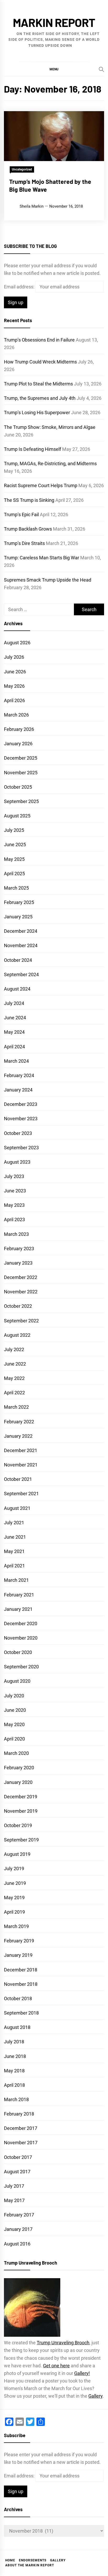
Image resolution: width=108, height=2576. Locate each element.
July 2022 (14, 1349)
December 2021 (21, 1450)
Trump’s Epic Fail (21, 514)
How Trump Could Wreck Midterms (40, 362)
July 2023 (14, 1176)
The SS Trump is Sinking (29, 500)
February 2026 (19, 729)
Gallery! (82, 2373)
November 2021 (21, 1465)
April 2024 (14, 1047)
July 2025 (14, 830)
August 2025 (17, 816)
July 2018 (14, 2042)
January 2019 (18, 1955)
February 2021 (19, 1595)
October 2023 (18, 1133)
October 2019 (18, 1825)
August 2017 (17, 2172)
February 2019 (19, 1941)
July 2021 (14, 1523)
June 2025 (15, 845)
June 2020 (15, 1710)
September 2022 (21, 1321)
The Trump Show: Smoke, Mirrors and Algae (50, 427)
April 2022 (14, 1393)
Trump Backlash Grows (28, 529)
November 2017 (21, 2143)
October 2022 (18, 1306)
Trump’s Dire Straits (24, 543)
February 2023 (19, 1249)
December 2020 (21, 1623)
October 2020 (18, 1652)
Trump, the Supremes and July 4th (40, 398)
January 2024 (18, 1090)
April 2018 (14, 2085)
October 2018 (18, 1998)
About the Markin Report (30, 2565)
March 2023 (16, 1234)
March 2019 (16, 1926)
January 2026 (18, 744)
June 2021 (15, 1537)
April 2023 (14, 1219)
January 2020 (18, 1782)
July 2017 (14, 2186)
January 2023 (18, 1263)
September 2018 (21, 2013)
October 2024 (18, 960)
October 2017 (18, 2157)
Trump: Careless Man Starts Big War (42, 558)
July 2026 (14, 657)
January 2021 (18, 1609)
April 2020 (14, 1739)
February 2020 (19, 1768)
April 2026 (14, 700)
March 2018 (16, 2099)
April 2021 (14, 1566)
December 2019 (21, 1797)
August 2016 (17, 2244)
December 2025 (21, 758)
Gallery (95, 2396)
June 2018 (15, 2056)
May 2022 (14, 1378)
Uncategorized (22, 169)
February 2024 (19, 1075)
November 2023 (21, 1119)
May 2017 (14, 2200)
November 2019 (21, 1811)
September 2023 (21, 1148)
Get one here (56, 2366)
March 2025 (16, 888)
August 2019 (17, 1854)
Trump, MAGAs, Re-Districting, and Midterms (50, 464)
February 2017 (19, 2215)
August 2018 (17, 2027)
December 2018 (21, 1970)
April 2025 (14, 874)
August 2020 (17, 1681)
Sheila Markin (32, 206)
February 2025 (19, 902)
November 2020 (21, 1638)
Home (10, 2560)
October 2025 (18, 787)
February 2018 (19, 2114)
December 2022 (21, 1277)
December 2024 (21, 931)
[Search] (101, 69)
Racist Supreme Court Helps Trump (41, 485)
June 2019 (15, 1883)
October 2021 (18, 1479)
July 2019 (14, 1869)
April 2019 (14, 1912)
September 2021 (21, 1494)
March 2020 (16, 1753)
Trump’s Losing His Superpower (37, 413)
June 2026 (15, 672)
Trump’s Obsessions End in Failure (39, 340)
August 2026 (17, 643)
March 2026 (16, 715)
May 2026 (14, 686)
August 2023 (17, 1162)
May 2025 (14, 859)
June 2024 (15, 1018)
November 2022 (21, 1292)
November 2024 (21, 945)
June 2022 (15, 1364)
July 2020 (14, 1696)
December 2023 (21, 1104)
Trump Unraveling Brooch (63, 2343)
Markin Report (54, 22)
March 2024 (16, 1061)
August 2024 (17, 989)
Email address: (20, 287)
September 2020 (21, 1667)
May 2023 (14, 1205)
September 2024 (21, 974)
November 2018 (21, 1984)
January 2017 (18, 2229)
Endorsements (33, 2560)
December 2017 (21, 2128)
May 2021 (14, 1551)
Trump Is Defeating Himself (33, 449)
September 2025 (21, 801)
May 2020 (14, 1724)
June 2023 (15, 1191)
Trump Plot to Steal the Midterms (38, 384)
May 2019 (14, 1898)
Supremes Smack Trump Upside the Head (48, 580)
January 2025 (18, 917)
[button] (54, 69)
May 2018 (14, 2071)
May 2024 (14, 1032)
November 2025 (21, 773)
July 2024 (14, 1003)
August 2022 (17, 1335)
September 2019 (21, 1840)
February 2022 (19, 1422)
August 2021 (17, 1508)
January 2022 (18, 1436)
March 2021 (16, 1580)
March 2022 (16, 1407)
